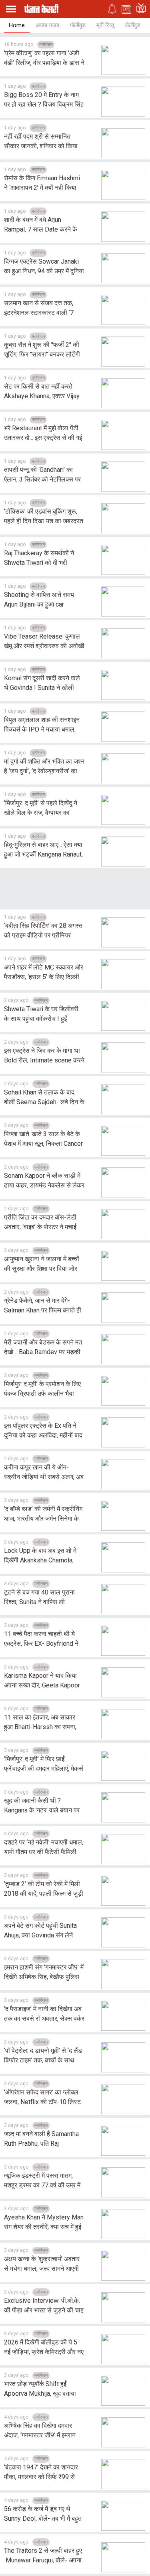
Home (17, 25)
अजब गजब (47, 25)
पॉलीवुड (78, 25)
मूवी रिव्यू (105, 25)
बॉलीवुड (133, 25)
